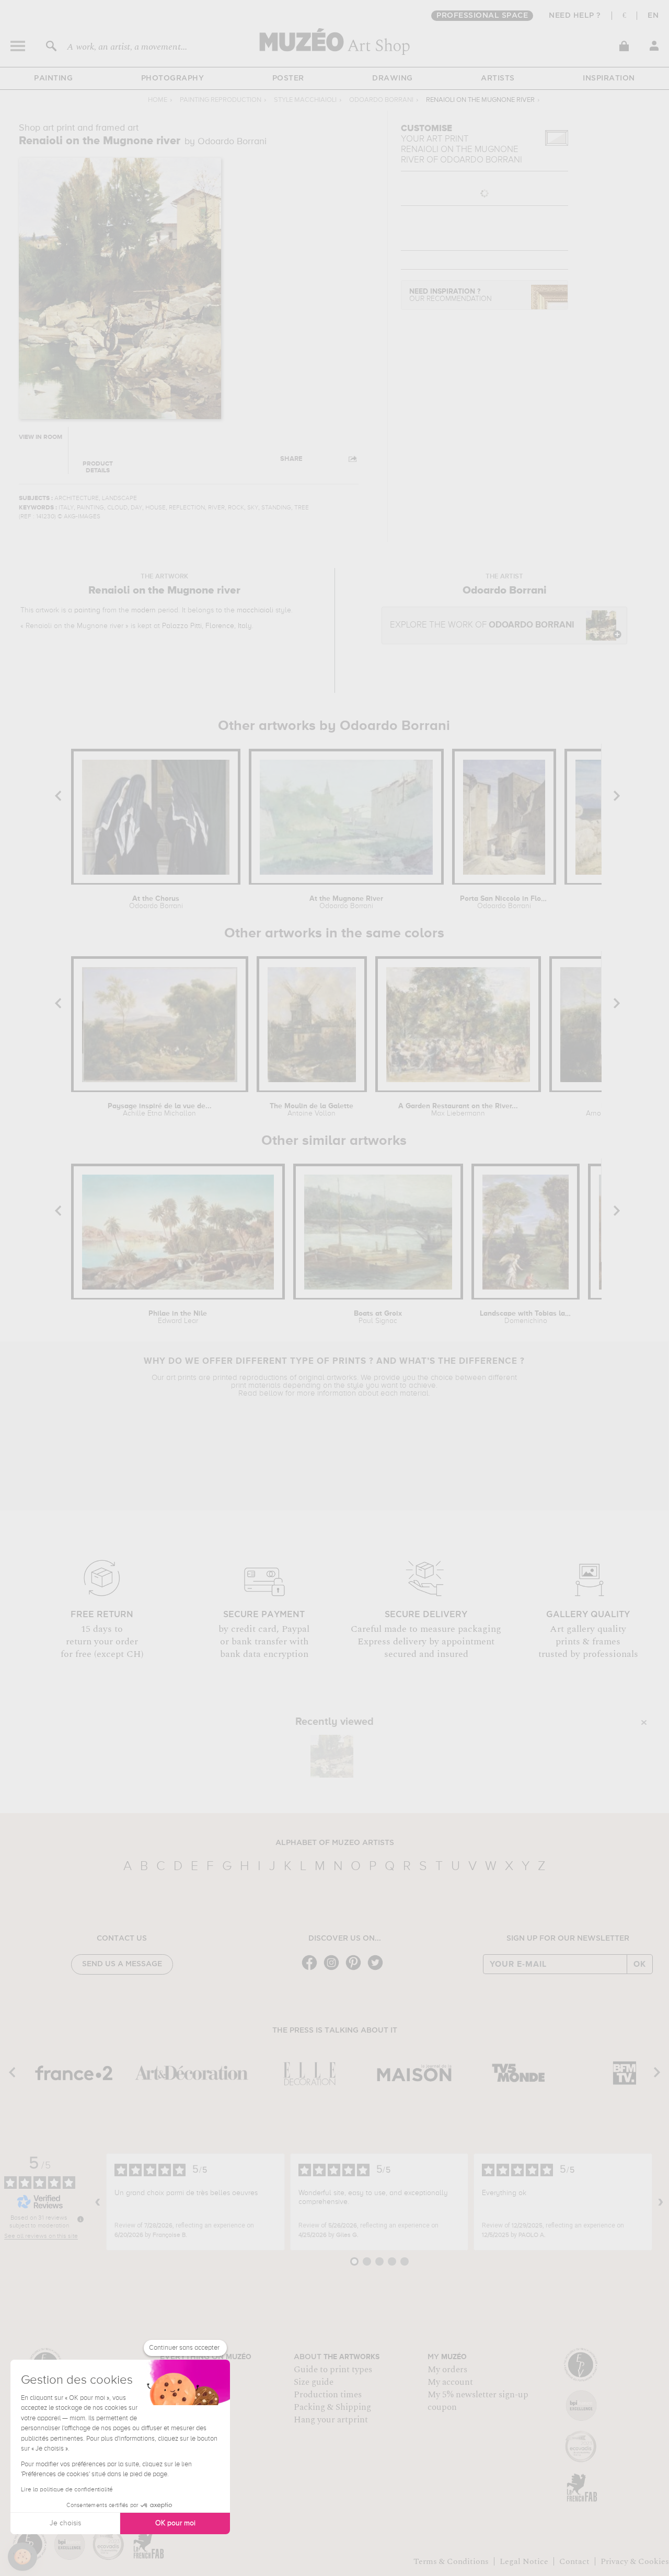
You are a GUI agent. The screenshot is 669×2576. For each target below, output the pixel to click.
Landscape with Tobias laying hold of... (526, 1317)
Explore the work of (482, 625)
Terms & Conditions (451, 2561)
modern (143, 610)
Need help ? (575, 16)
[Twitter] (378, 1969)
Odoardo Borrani (381, 100)
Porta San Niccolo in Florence (504, 902)
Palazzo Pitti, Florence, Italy (207, 626)
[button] (22, 2557)
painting (87, 610)
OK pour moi (175, 2523)
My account (450, 2382)
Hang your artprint (331, 2420)
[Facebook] (312, 1969)
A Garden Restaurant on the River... (458, 1110)
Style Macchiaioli (305, 100)
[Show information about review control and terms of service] (80, 2219)
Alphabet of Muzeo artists (335, 1843)
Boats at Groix (378, 1317)
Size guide (314, 2382)
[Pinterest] (356, 1969)
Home (158, 100)
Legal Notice (524, 2561)
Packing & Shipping (332, 2407)
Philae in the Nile (178, 1317)
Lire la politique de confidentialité (67, 2490)
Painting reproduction (221, 100)
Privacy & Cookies (635, 2561)
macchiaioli (255, 610)
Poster (288, 78)
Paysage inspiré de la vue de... (160, 1110)
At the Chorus (156, 902)
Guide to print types (333, 2370)
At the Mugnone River (346, 902)
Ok (640, 1964)
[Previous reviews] (98, 2202)
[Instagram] (334, 1969)
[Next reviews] (661, 2202)
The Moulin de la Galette (312, 1110)
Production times (328, 2395)
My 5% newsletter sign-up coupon (478, 2401)
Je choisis (65, 2523)
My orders (447, 2370)
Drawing (393, 78)
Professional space (482, 16)
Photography (173, 78)
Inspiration (609, 78)
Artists (498, 78)
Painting (53, 78)
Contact (574, 2561)
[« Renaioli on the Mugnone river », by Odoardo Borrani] (332, 1756)
